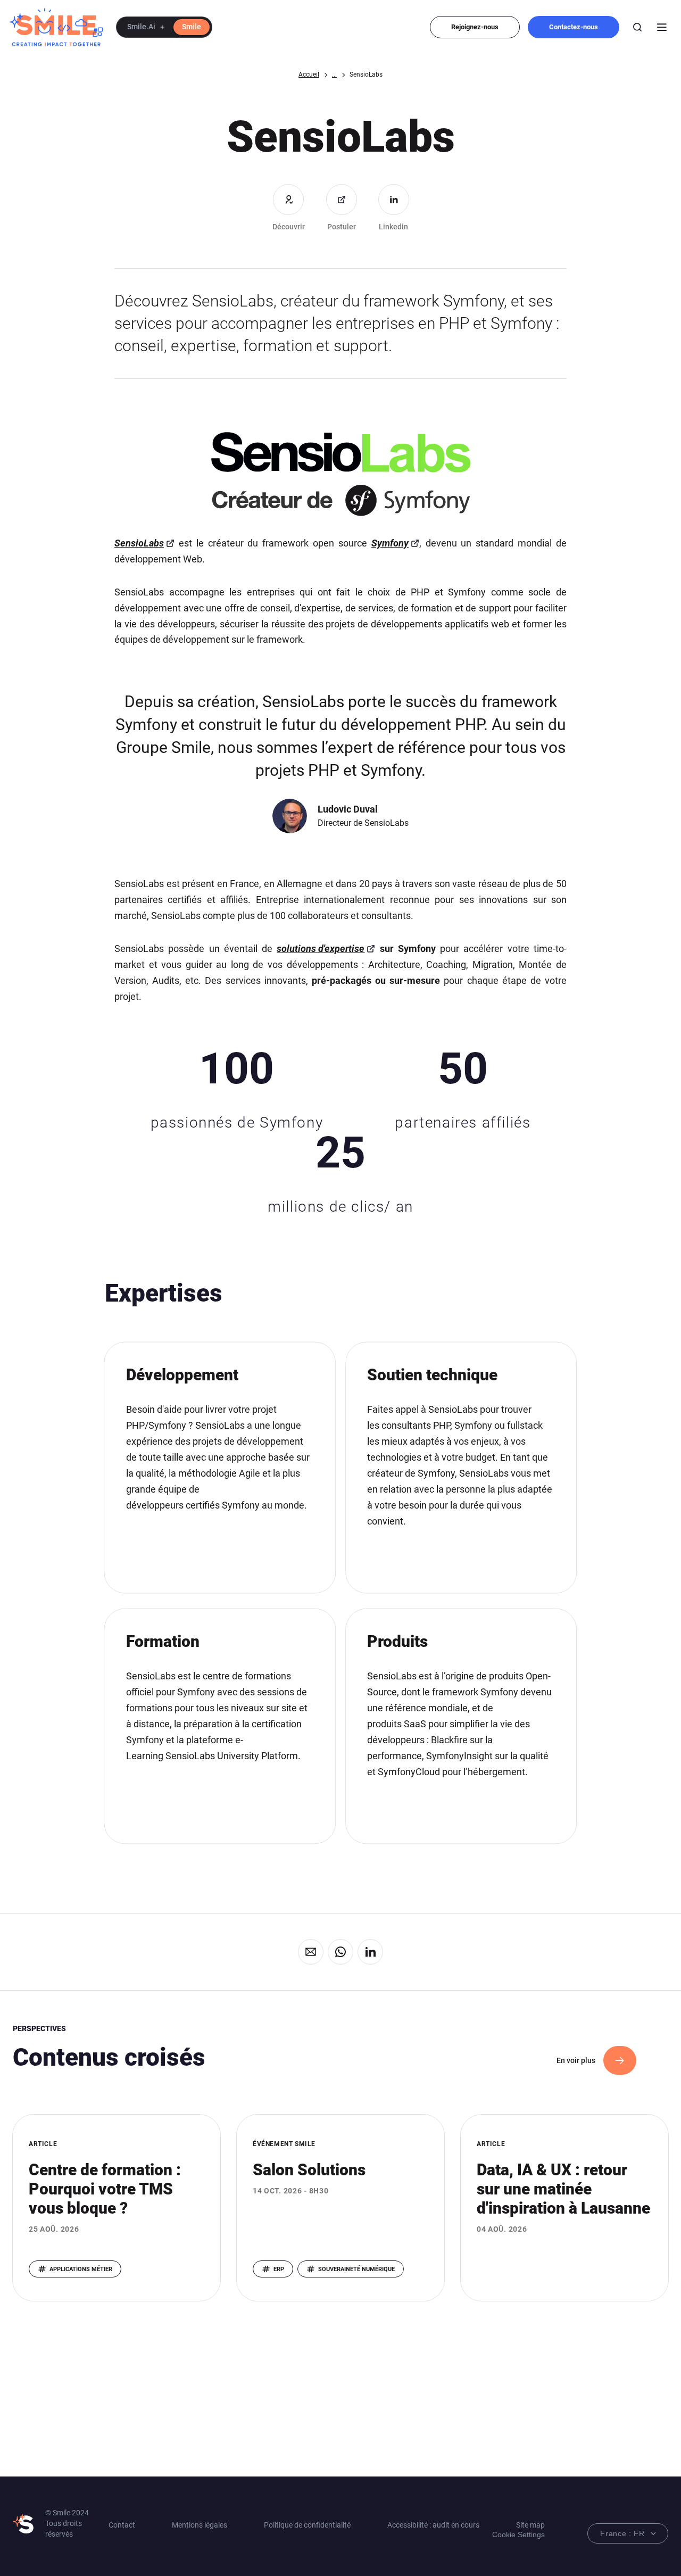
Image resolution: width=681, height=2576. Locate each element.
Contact (122, 2525)
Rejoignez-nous (475, 27)
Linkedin (393, 227)
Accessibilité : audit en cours (433, 2525)
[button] (164, 27)
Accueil (309, 74)
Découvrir (289, 227)
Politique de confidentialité (307, 2525)
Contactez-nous (574, 27)
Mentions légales (200, 2525)
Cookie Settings (518, 2534)
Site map (530, 2525)
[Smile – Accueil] (56, 27)
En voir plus (576, 2060)
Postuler (342, 227)
